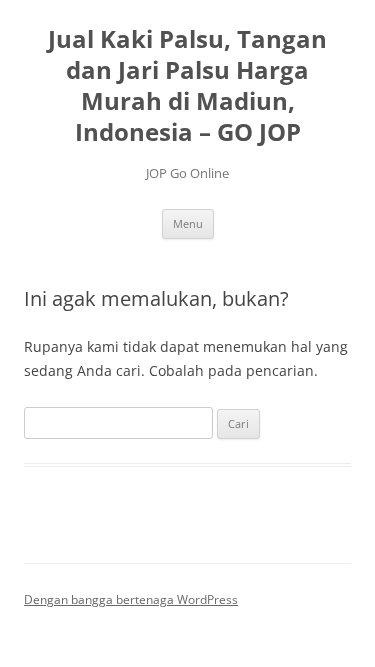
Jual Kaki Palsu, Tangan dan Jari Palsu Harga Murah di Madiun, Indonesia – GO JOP (187, 85)
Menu (188, 223)
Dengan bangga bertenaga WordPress (131, 599)
